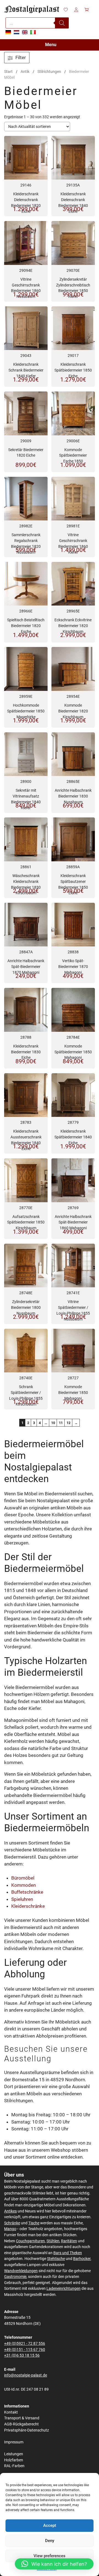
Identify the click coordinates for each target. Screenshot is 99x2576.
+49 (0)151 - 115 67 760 (25, 2350)
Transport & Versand (22, 2418)
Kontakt (11, 2412)
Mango (10, 2229)
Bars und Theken (68, 2253)
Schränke (12, 2223)
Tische (34, 2223)
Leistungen (14, 2454)
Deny (50, 2541)
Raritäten (69, 2241)
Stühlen (53, 2241)
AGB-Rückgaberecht (21, 2424)
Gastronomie (15, 2277)
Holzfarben (14, 2460)
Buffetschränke (27, 1892)
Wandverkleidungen (21, 2271)
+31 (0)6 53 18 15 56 (22, 2355)
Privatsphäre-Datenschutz (27, 2430)
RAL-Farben (14, 2466)
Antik (25, 72)
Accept (50, 2525)
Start (8, 72)
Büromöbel (23, 1878)
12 (68, 1423)
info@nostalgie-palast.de (26, 2375)
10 (53, 1423)
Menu (51, 45)
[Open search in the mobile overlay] (37, 23)
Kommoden (24, 1885)
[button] (54, 2564)
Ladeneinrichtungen (64, 2289)
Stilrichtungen (49, 72)
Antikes (10, 2211)
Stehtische (56, 2259)
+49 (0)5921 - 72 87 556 (25, 2344)
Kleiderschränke (28, 1906)
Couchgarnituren (30, 2241)
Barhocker (82, 2259)
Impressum (14, 2442)
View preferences (50, 2556)
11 (61, 1423)
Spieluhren (22, 1899)
